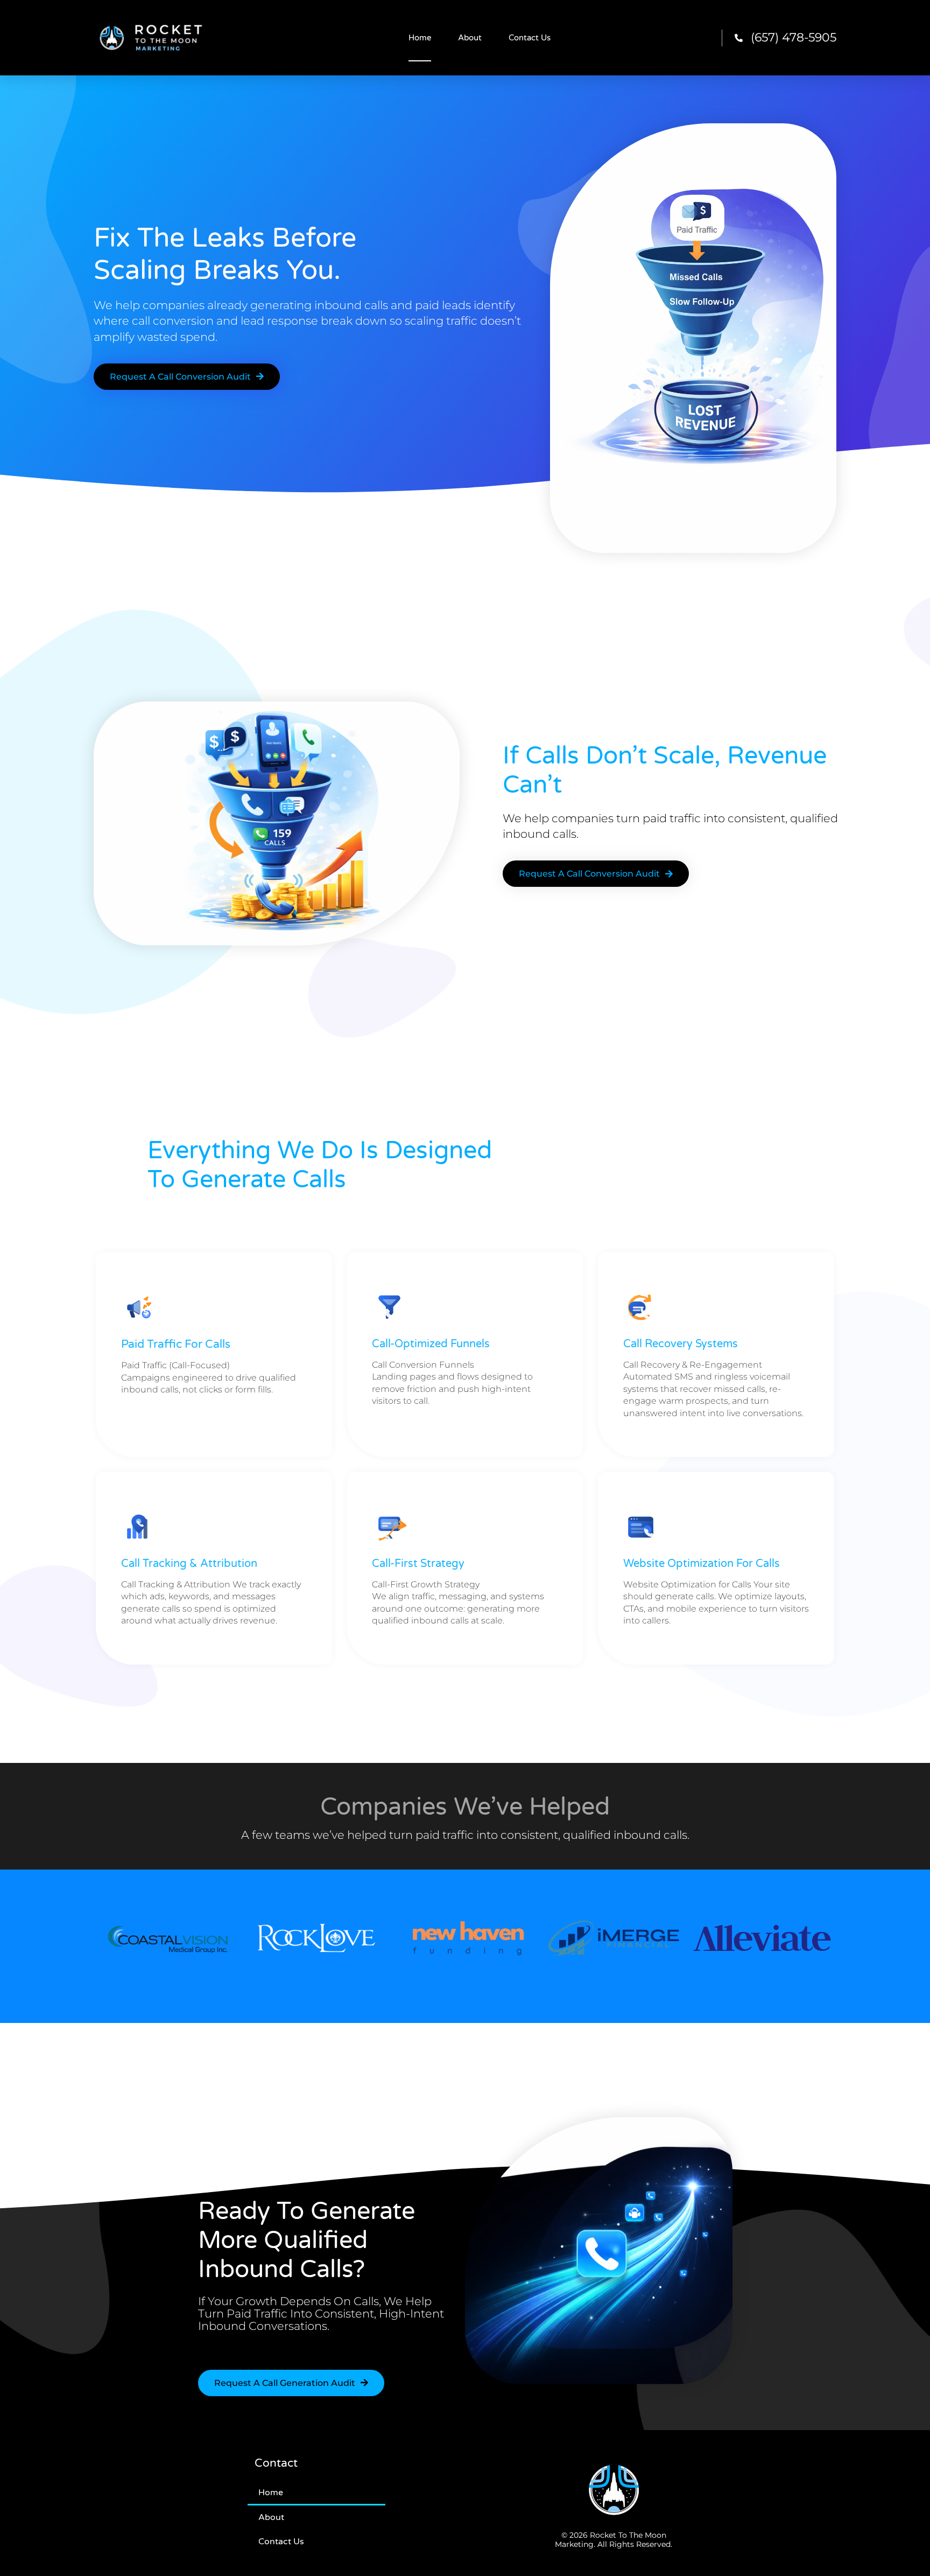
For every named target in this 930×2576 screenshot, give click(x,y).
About (470, 38)
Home (420, 38)
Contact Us (530, 38)
